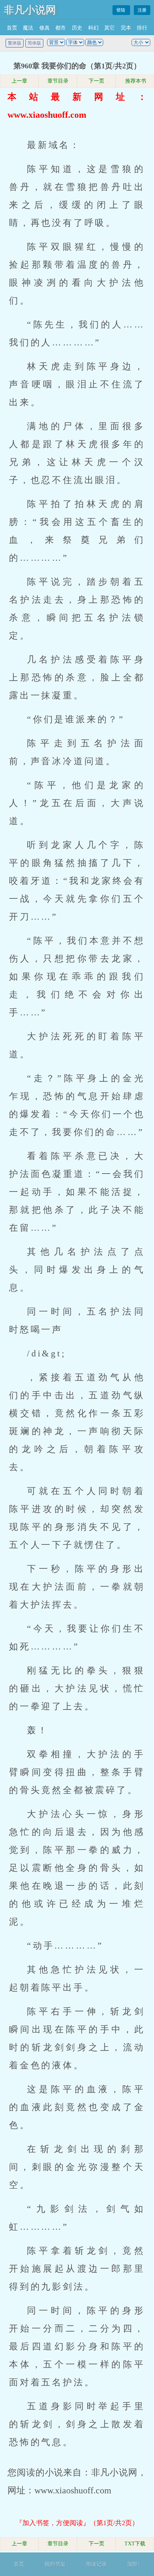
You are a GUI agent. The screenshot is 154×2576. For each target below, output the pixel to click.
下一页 (96, 81)
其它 (110, 28)
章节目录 (58, 81)
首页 (12, 28)
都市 (61, 28)
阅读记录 (96, 2564)
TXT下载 (135, 2544)
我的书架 (55, 2564)
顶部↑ (134, 2564)
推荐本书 (135, 81)
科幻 (93, 28)
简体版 (34, 43)
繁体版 (15, 43)
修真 (44, 28)
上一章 (19, 81)
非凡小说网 (30, 10)
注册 (142, 10)
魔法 (28, 28)
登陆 (121, 10)
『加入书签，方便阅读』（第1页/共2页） (77, 2523)
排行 (142, 28)
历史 (77, 28)
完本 (126, 28)
